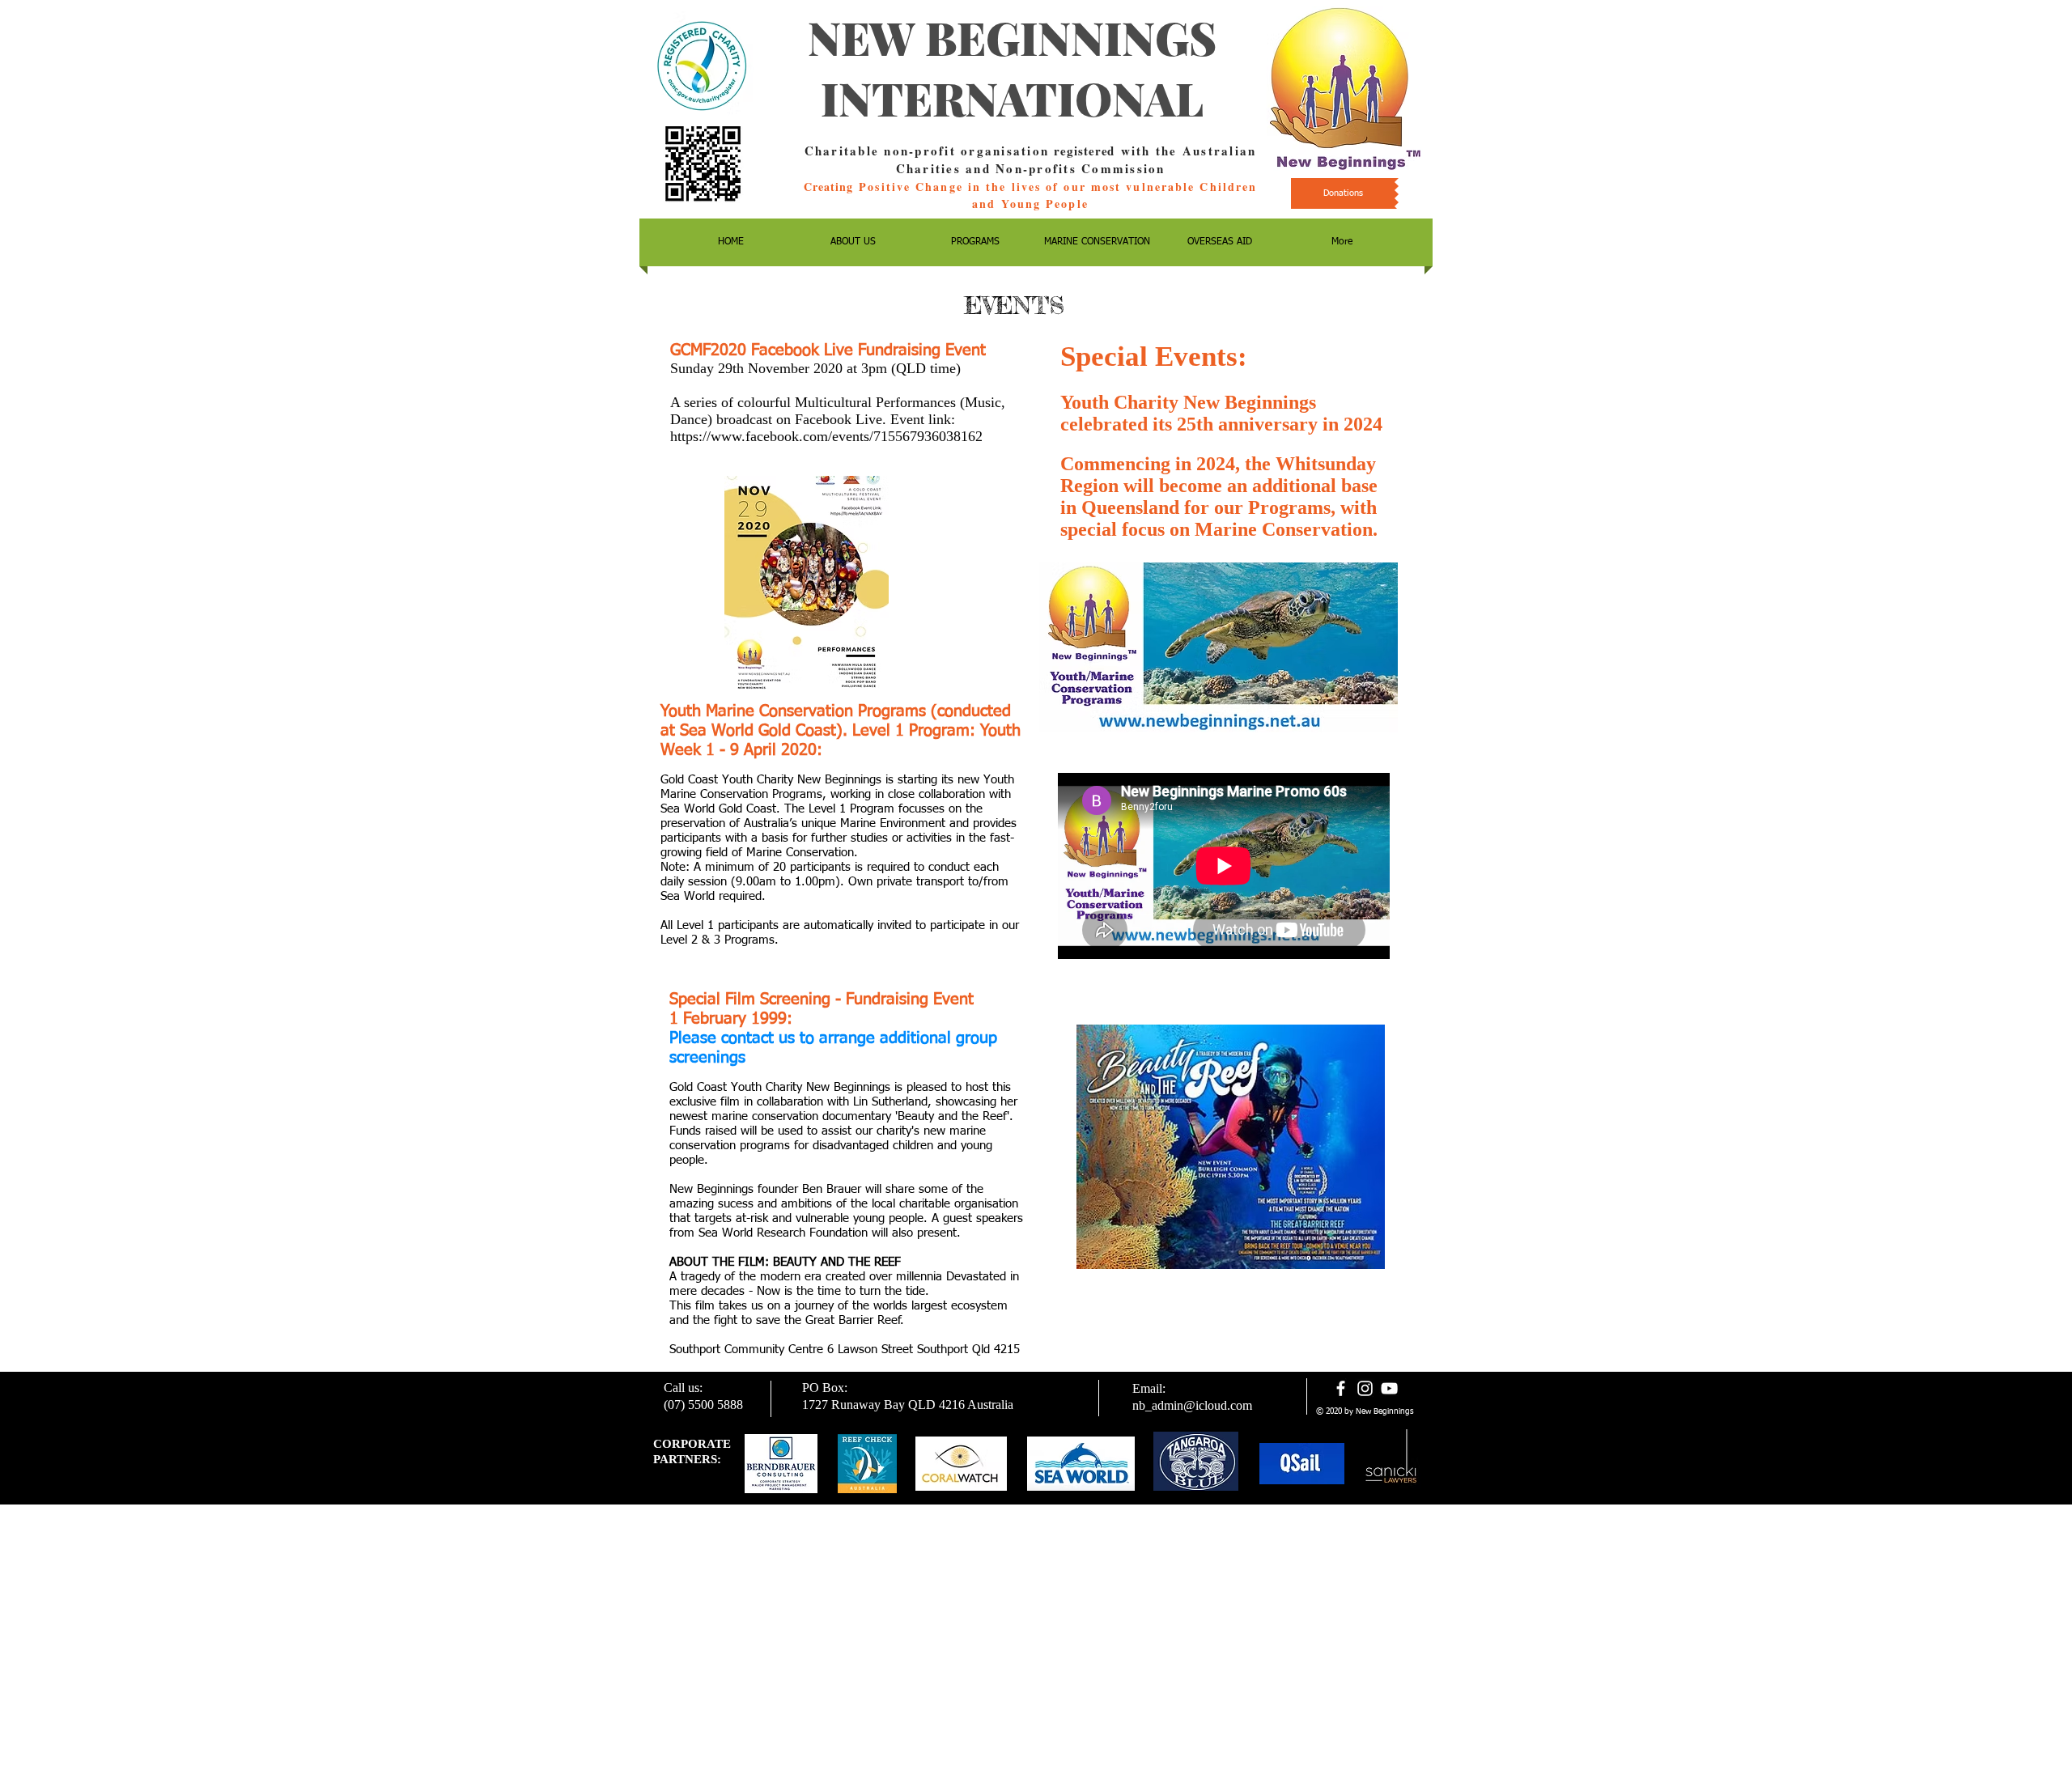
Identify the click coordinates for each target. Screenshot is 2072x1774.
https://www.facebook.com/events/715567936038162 (826, 436)
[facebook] (1341, 1388)
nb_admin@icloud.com (1192, 1405)
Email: (1149, 1388)
